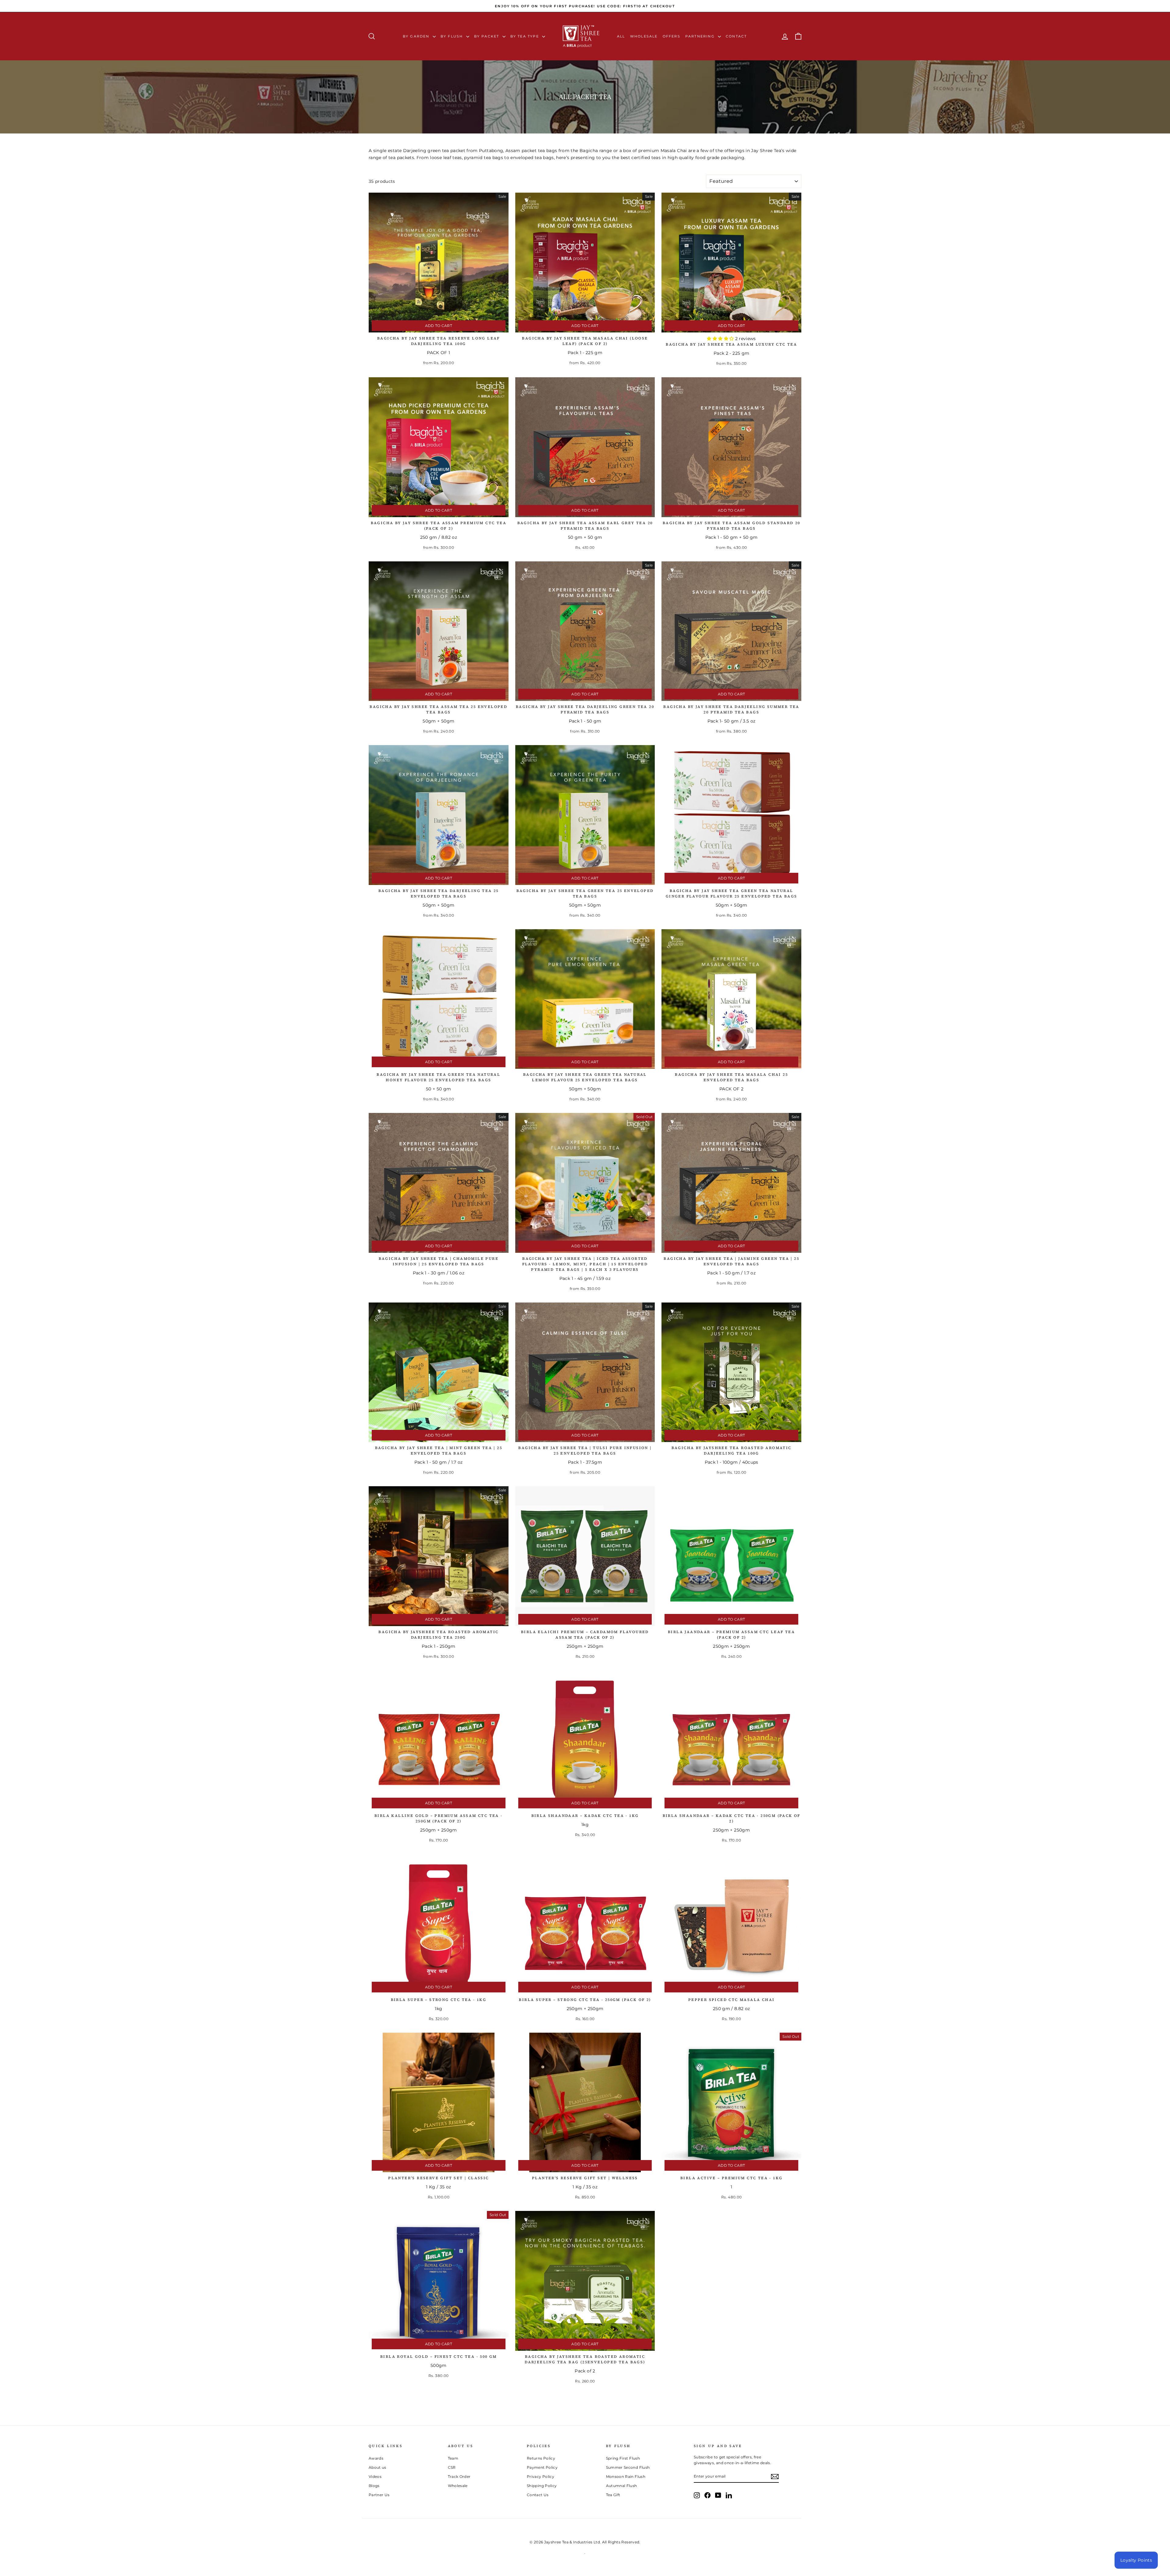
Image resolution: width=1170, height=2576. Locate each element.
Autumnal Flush (622, 2486)
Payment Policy (542, 2467)
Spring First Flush (623, 2458)
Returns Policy (541, 2458)
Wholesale (644, 36)
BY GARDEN (417, 36)
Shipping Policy (542, 2486)
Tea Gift (613, 2495)
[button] (721, 339)
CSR (452, 2467)
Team (453, 2458)
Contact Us (538, 2495)
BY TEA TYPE (525, 36)
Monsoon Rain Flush (626, 2477)
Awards (376, 2458)
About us (378, 2467)
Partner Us (379, 2495)
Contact (736, 36)
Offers (672, 36)
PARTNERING (701, 36)
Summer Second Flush (628, 2467)
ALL (621, 36)
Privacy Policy (541, 2477)
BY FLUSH (453, 36)
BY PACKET (487, 36)
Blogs (374, 2486)
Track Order (459, 2477)
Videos (375, 2477)
